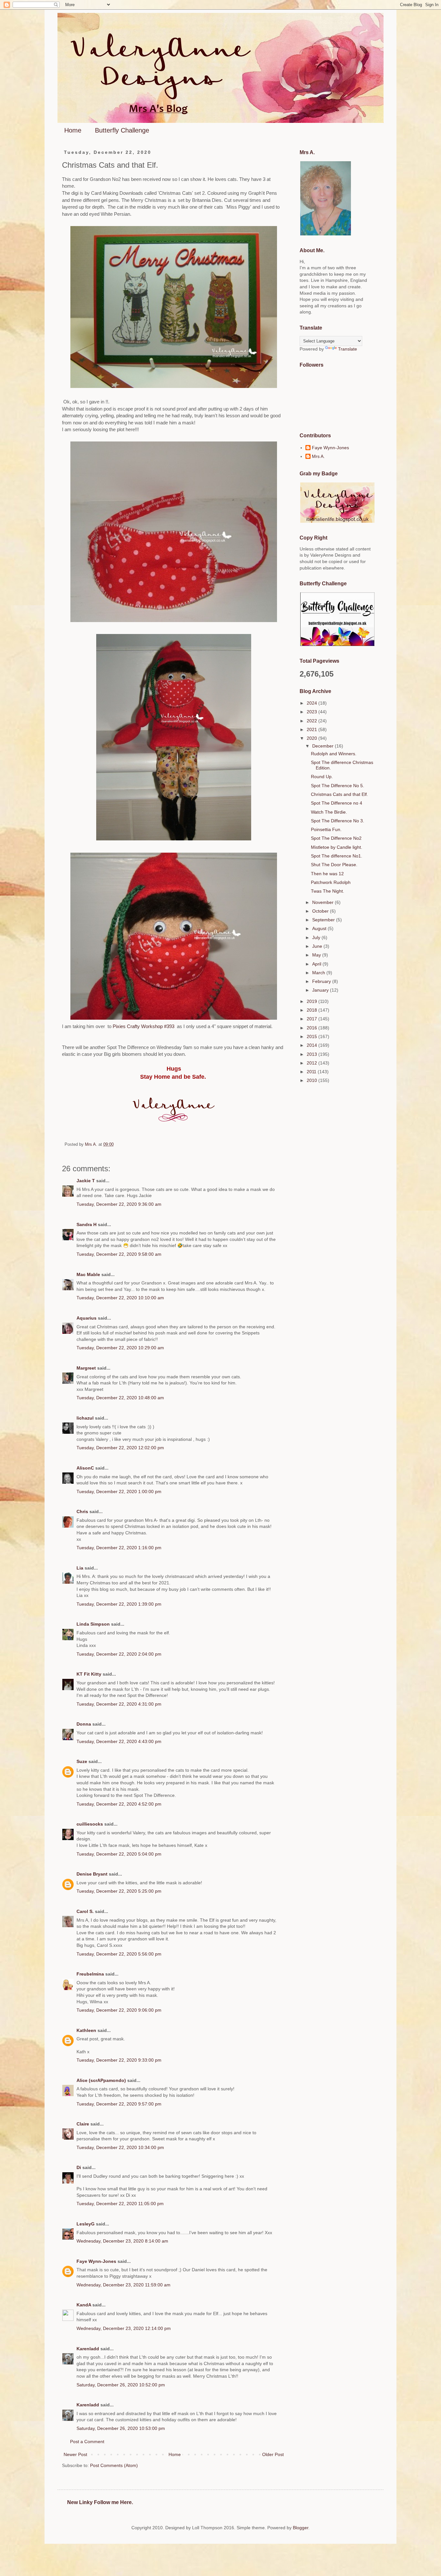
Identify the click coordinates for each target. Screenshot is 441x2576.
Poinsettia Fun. (326, 829)
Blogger (301, 2528)
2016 (313, 1028)
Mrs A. (318, 456)
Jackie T (86, 1181)
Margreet (86, 1368)
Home (73, 130)
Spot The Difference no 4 (337, 803)
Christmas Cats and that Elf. (339, 794)
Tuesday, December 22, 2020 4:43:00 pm (119, 1741)
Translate (348, 349)
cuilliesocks (90, 1824)
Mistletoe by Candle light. (337, 847)
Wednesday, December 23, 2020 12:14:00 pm (124, 2328)
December (323, 746)
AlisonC (85, 1468)
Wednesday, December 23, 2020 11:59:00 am (123, 2285)
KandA (84, 2305)
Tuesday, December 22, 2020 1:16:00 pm (119, 1548)
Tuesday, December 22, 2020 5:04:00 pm (119, 1854)
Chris (82, 1511)
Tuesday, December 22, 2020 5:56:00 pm (119, 1954)
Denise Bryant (92, 1874)
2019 (313, 1001)
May (317, 955)
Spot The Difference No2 (336, 838)
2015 (313, 1036)
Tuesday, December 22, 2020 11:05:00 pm (120, 2204)
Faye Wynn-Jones (96, 2261)
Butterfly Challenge (122, 130)
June (318, 946)
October (321, 911)
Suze (82, 1761)
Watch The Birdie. (329, 812)
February (322, 981)
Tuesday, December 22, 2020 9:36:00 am (119, 1204)
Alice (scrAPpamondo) (101, 2080)
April (317, 964)
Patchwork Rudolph (331, 882)
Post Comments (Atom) (114, 2465)
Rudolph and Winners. (334, 754)
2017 (313, 1019)
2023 (313, 712)
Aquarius (87, 1318)
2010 (313, 1080)
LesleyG (86, 2224)
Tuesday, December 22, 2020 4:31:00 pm (119, 1704)
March (319, 973)
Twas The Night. (328, 891)
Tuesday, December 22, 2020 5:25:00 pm (119, 1891)
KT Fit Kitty (89, 1674)
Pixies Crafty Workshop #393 (144, 1026)
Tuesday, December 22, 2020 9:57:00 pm (119, 2104)
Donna (84, 1724)
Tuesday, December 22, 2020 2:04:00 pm (119, 1654)
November (323, 902)
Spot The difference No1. (337, 856)
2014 (313, 1045)
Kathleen (86, 2030)
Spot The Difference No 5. (338, 786)
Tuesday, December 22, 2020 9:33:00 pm (119, 2060)
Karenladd (88, 2349)
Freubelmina (90, 1974)
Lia (80, 1568)
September (324, 920)
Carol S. (85, 1911)
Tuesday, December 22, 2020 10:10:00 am (120, 1298)
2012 (313, 1063)
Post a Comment (87, 2442)
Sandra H (87, 1224)
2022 (313, 721)
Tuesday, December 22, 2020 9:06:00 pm (119, 2010)
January (321, 990)
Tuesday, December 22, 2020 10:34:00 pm (120, 2147)
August (320, 928)
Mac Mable (88, 1274)
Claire (83, 2124)
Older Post (273, 2454)
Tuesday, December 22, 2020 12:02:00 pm (120, 1448)
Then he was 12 (327, 874)
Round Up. (322, 777)
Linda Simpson (93, 1624)
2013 (313, 1054)
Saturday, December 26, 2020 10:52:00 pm (121, 2385)
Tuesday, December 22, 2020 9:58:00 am (119, 1254)
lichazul (85, 1418)
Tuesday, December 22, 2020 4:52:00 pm (119, 1804)
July (317, 937)
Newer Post (75, 2454)
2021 (313, 729)
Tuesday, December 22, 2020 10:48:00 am (120, 1398)
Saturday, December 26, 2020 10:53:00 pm (121, 2428)
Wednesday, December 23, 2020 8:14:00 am (122, 2241)
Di (79, 2167)
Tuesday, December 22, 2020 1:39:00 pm (119, 1604)
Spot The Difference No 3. (338, 821)
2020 (313, 738)
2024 (313, 703)
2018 (313, 1010)
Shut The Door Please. (334, 865)
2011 (312, 1072)
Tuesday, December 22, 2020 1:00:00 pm (119, 1491)
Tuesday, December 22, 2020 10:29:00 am (120, 1348)
